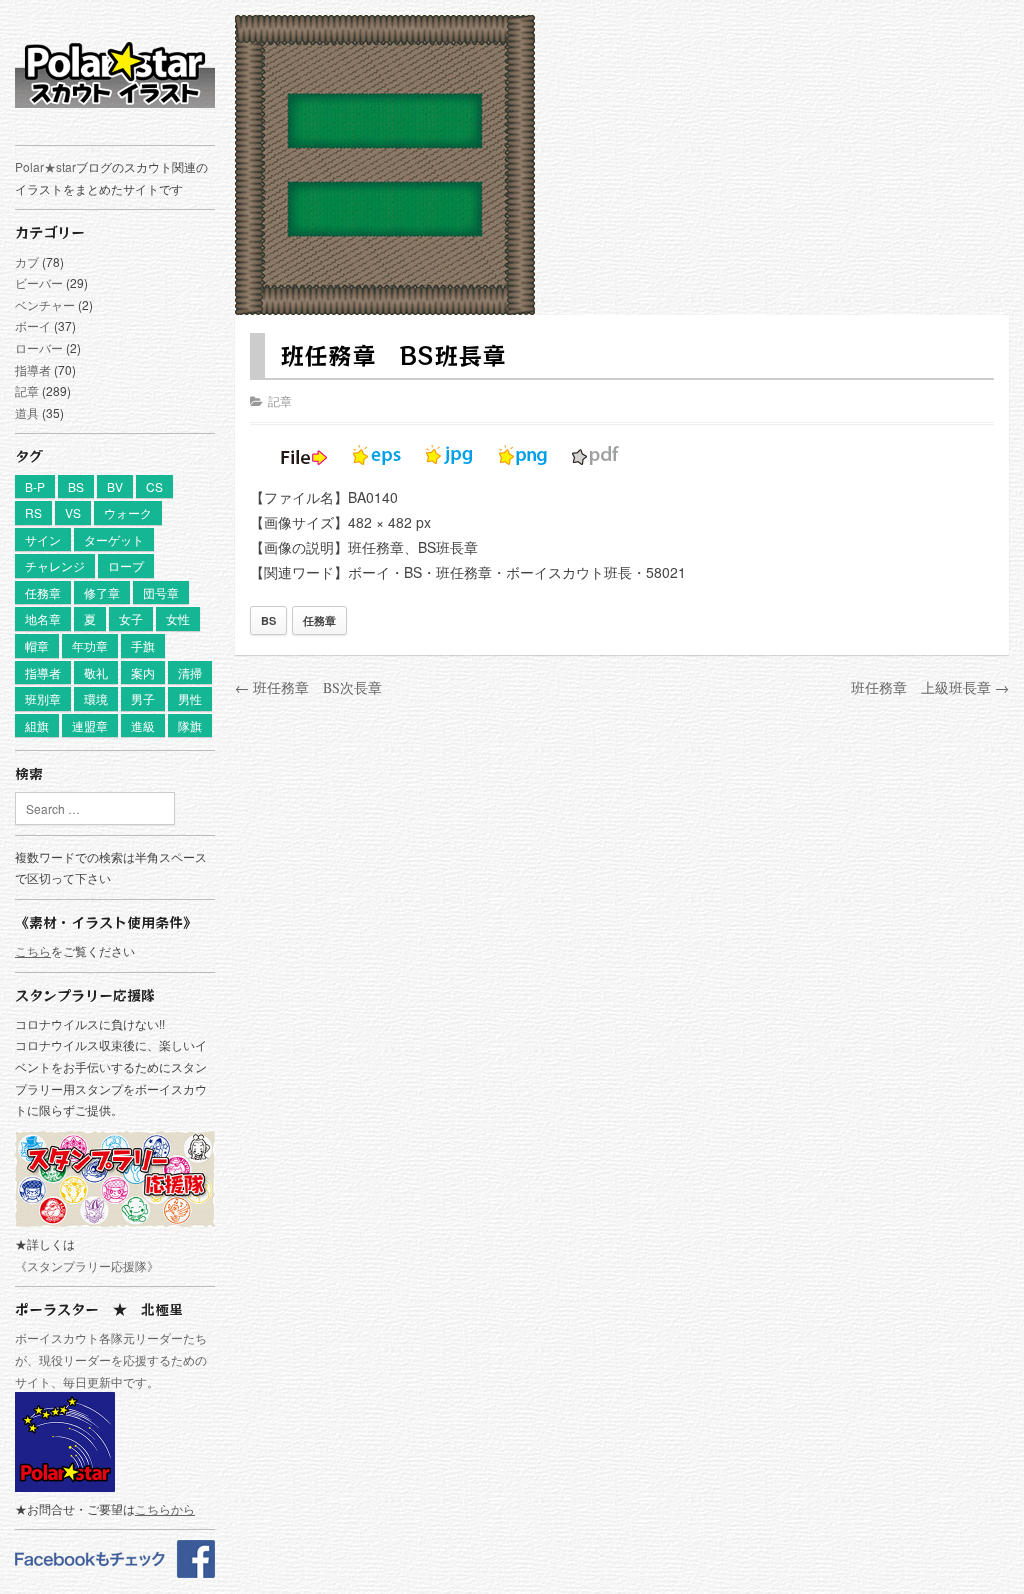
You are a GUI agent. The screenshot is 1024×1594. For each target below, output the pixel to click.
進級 (143, 725)
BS (76, 486)
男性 (190, 698)
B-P (35, 486)
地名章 (43, 618)
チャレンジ (55, 565)
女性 (178, 618)
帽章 (37, 645)
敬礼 (96, 672)
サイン (43, 539)
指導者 (33, 369)
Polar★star (45, 166)
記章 (27, 390)
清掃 (190, 672)
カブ (27, 261)
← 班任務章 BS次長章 (308, 687)
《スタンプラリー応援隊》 (87, 1265)
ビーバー (39, 282)
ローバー (39, 347)
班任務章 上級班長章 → (930, 687)
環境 (96, 698)
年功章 (90, 645)
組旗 (37, 725)
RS (33, 512)
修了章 (102, 592)
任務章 (43, 592)
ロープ (126, 565)
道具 (27, 412)
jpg (450, 455)
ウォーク (128, 512)
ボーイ (33, 325)
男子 (143, 698)
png (523, 455)
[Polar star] (115, 1572)
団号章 (161, 592)
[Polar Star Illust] (115, 74)
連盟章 (90, 725)
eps (377, 455)
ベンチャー (45, 304)
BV (115, 486)
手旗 (143, 645)
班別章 (43, 698)
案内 (143, 672)
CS (154, 486)
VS (73, 512)
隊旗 (190, 725)
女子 (131, 618)
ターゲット (114, 539)
